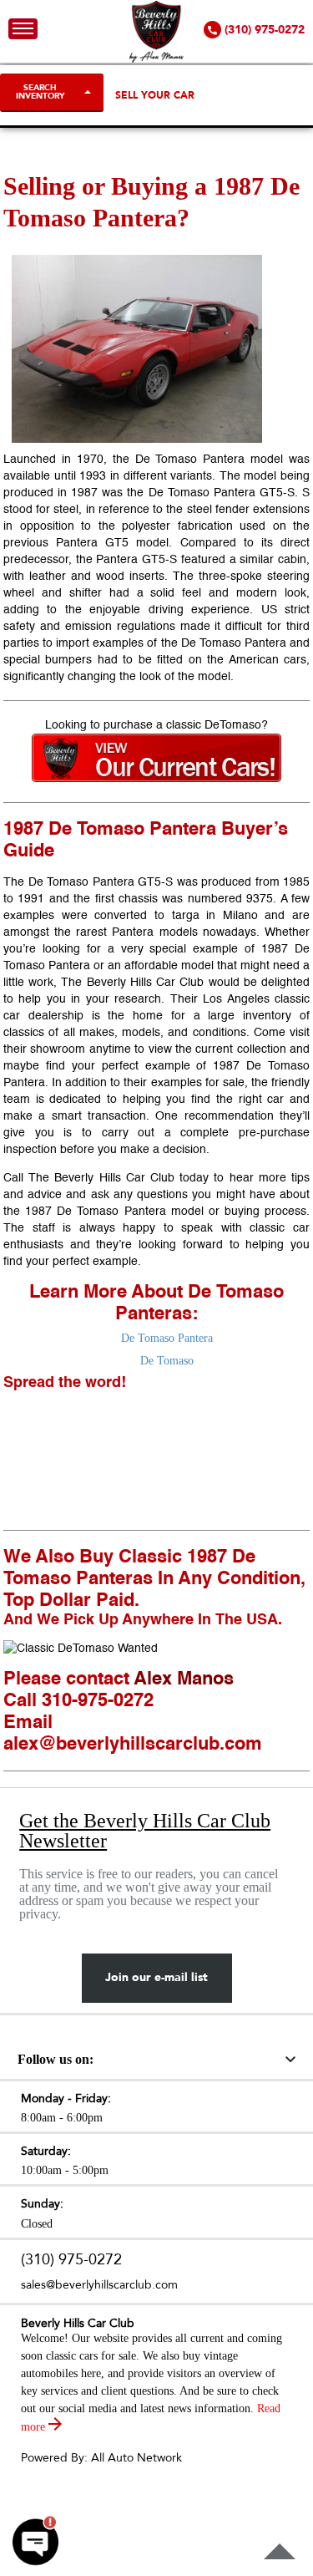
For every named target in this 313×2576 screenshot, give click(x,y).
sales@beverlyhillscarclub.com (99, 2285)
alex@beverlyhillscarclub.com (133, 1745)
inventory (267, 1016)
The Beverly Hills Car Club (101, 1178)
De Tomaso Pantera (167, 1338)
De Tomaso (167, 1361)
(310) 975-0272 (71, 2260)
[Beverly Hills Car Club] (156, 59)
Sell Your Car (155, 95)
